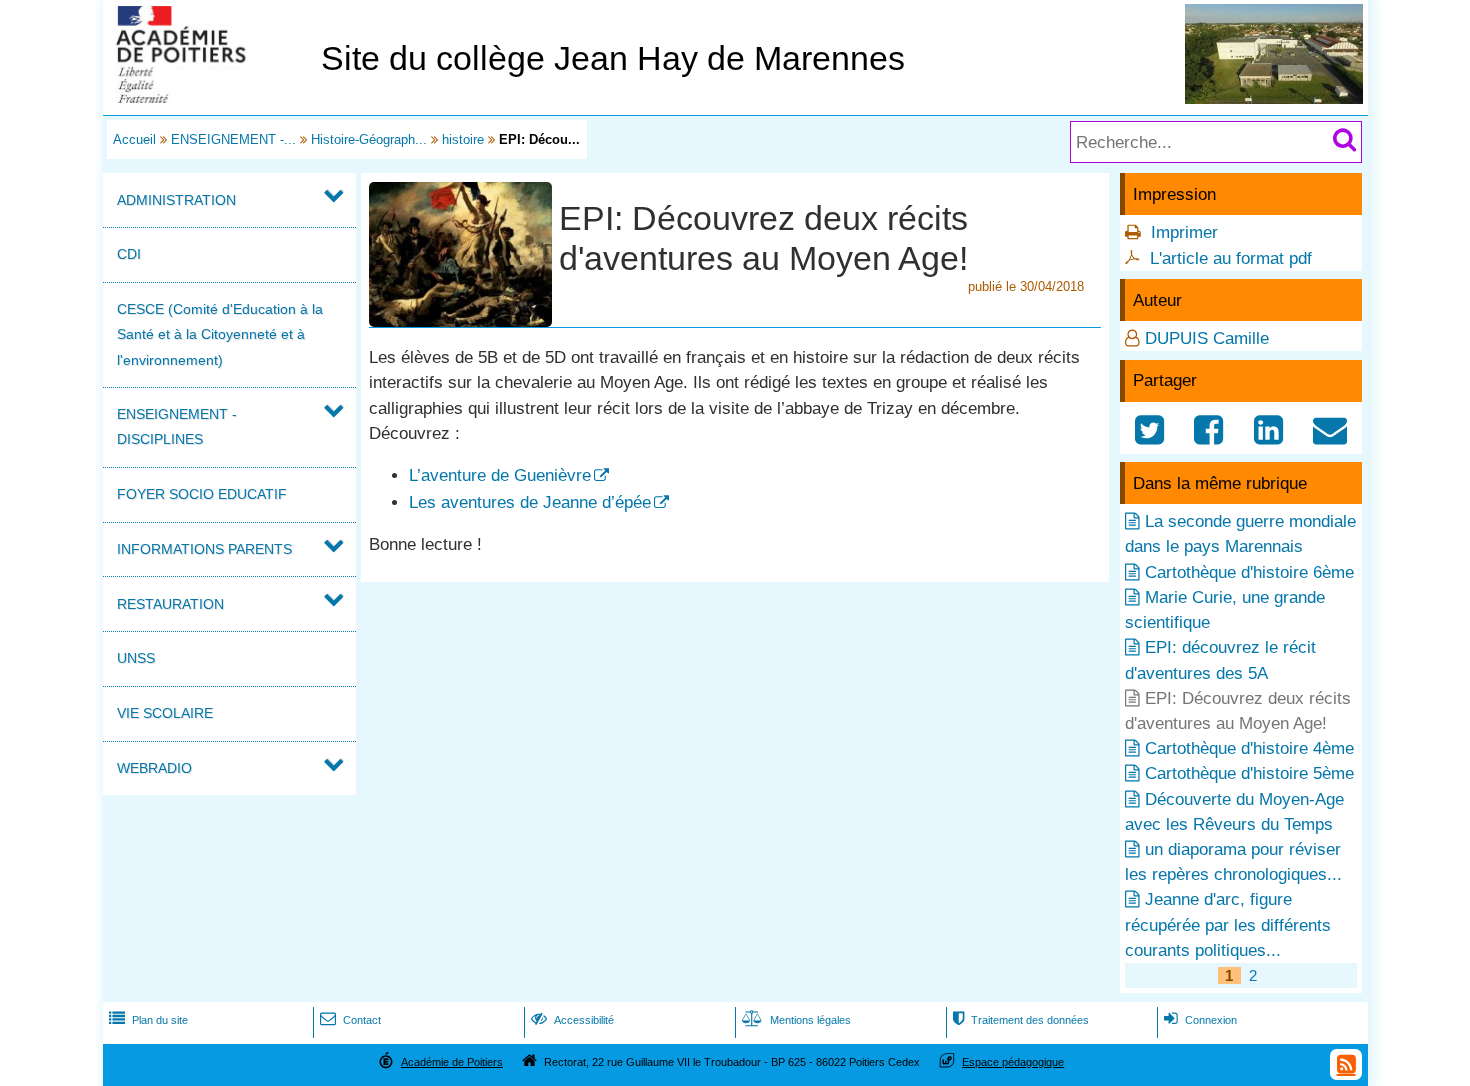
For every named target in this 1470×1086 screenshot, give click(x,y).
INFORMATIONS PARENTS (204, 549)
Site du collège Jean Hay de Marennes (613, 58)
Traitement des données (1021, 1020)
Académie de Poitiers (452, 1062)
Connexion (1200, 1020)
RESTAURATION (170, 604)
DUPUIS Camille (1207, 338)
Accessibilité (572, 1020)
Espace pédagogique (1013, 1062)
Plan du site (148, 1020)
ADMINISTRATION (176, 200)
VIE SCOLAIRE (165, 713)
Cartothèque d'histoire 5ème (1249, 773)
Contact (350, 1020)
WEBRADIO (154, 768)
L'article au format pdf (1231, 258)
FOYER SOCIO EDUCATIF (202, 494)
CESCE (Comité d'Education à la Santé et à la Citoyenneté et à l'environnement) (220, 334)
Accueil (134, 139)
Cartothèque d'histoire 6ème (1249, 572)
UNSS (136, 658)
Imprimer (1184, 232)
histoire (463, 139)
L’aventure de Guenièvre (500, 475)
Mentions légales (796, 1020)
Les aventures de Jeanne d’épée (530, 502)
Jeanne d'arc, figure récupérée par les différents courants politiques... (1228, 924)
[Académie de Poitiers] (208, 97)
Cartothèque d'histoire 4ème (1249, 748)
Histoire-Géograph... (369, 139)
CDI (129, 254)
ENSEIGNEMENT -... (233, 139)
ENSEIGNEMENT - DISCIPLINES (177, 426)
